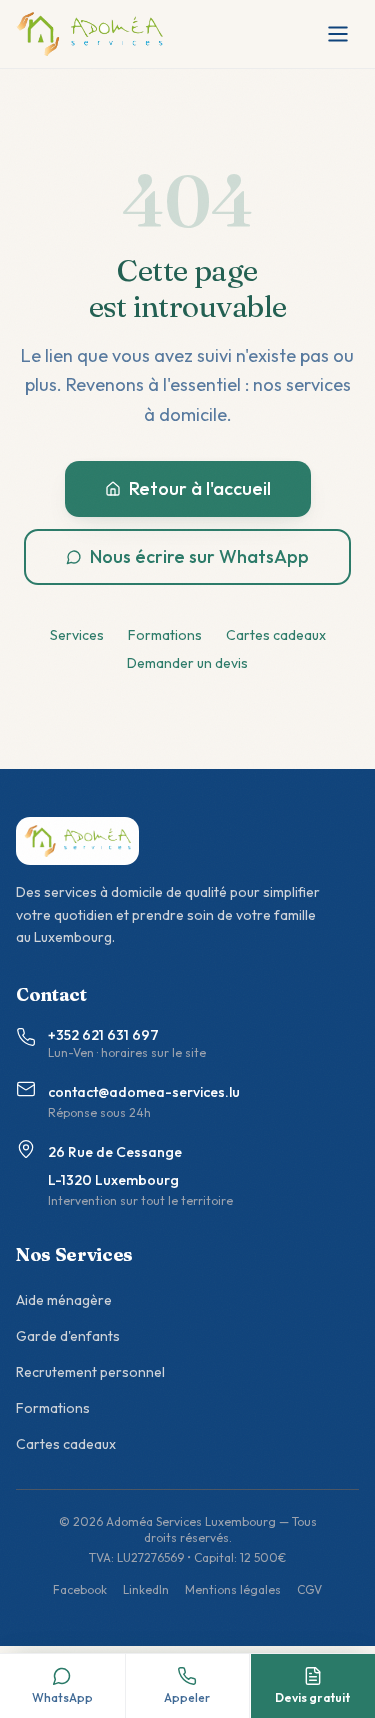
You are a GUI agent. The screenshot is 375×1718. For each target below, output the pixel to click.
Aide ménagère (64, 1300)
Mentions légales (233, 1589)
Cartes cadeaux (276, 635)
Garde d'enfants (68, 1336)
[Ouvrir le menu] (338, 34)
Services (77, 635)
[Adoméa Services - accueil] (89, 34)
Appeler (187, 1697)
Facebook (80, 1589)
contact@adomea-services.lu (144, 1092)
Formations (165, 635)
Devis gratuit (312, 1697)
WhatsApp (62, 1697)
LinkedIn (146, 1589)
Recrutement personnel (90, 1372)
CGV (309, 1589)
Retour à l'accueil (200, 488)
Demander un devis (187, 663)
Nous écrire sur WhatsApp (199, 556)
